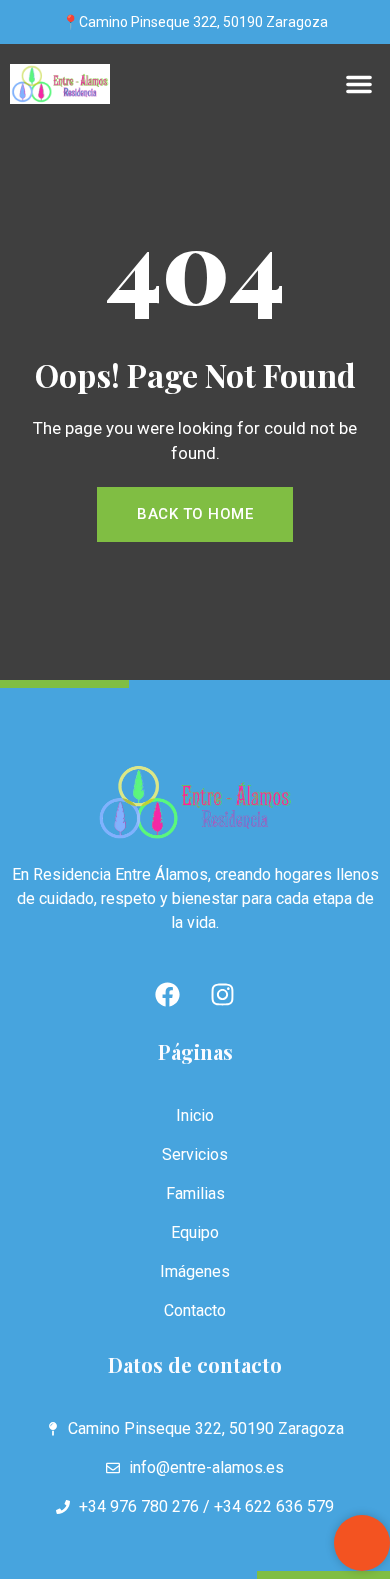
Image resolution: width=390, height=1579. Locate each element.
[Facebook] (168, 995)
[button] (359, 84)
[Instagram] (223, 995)
